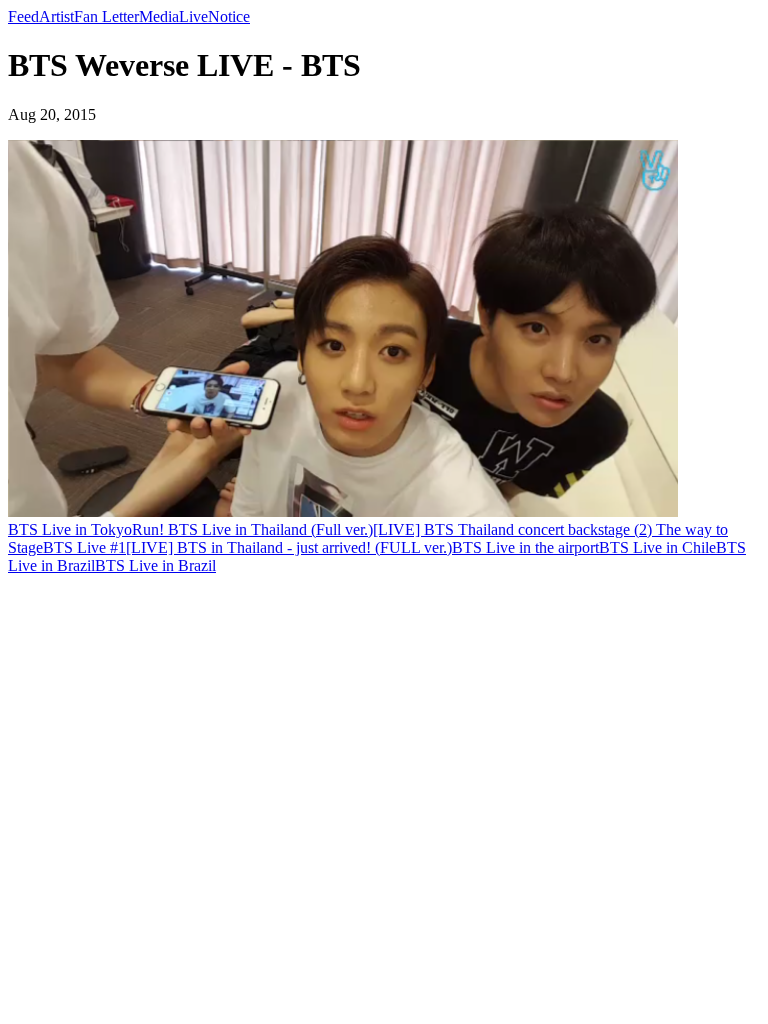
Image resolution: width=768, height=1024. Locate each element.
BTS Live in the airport (525, 547)
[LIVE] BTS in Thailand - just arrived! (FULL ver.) (289, 547)
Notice (229, 16)
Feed (23, 16)
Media (159, 16)
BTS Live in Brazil (155, 565)
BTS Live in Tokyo (70, 529)
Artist (56, 16)
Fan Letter (106, 16)
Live (193, 16)
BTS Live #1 (84, 547)
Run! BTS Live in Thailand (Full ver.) (252, 529)
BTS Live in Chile (657, 547)
